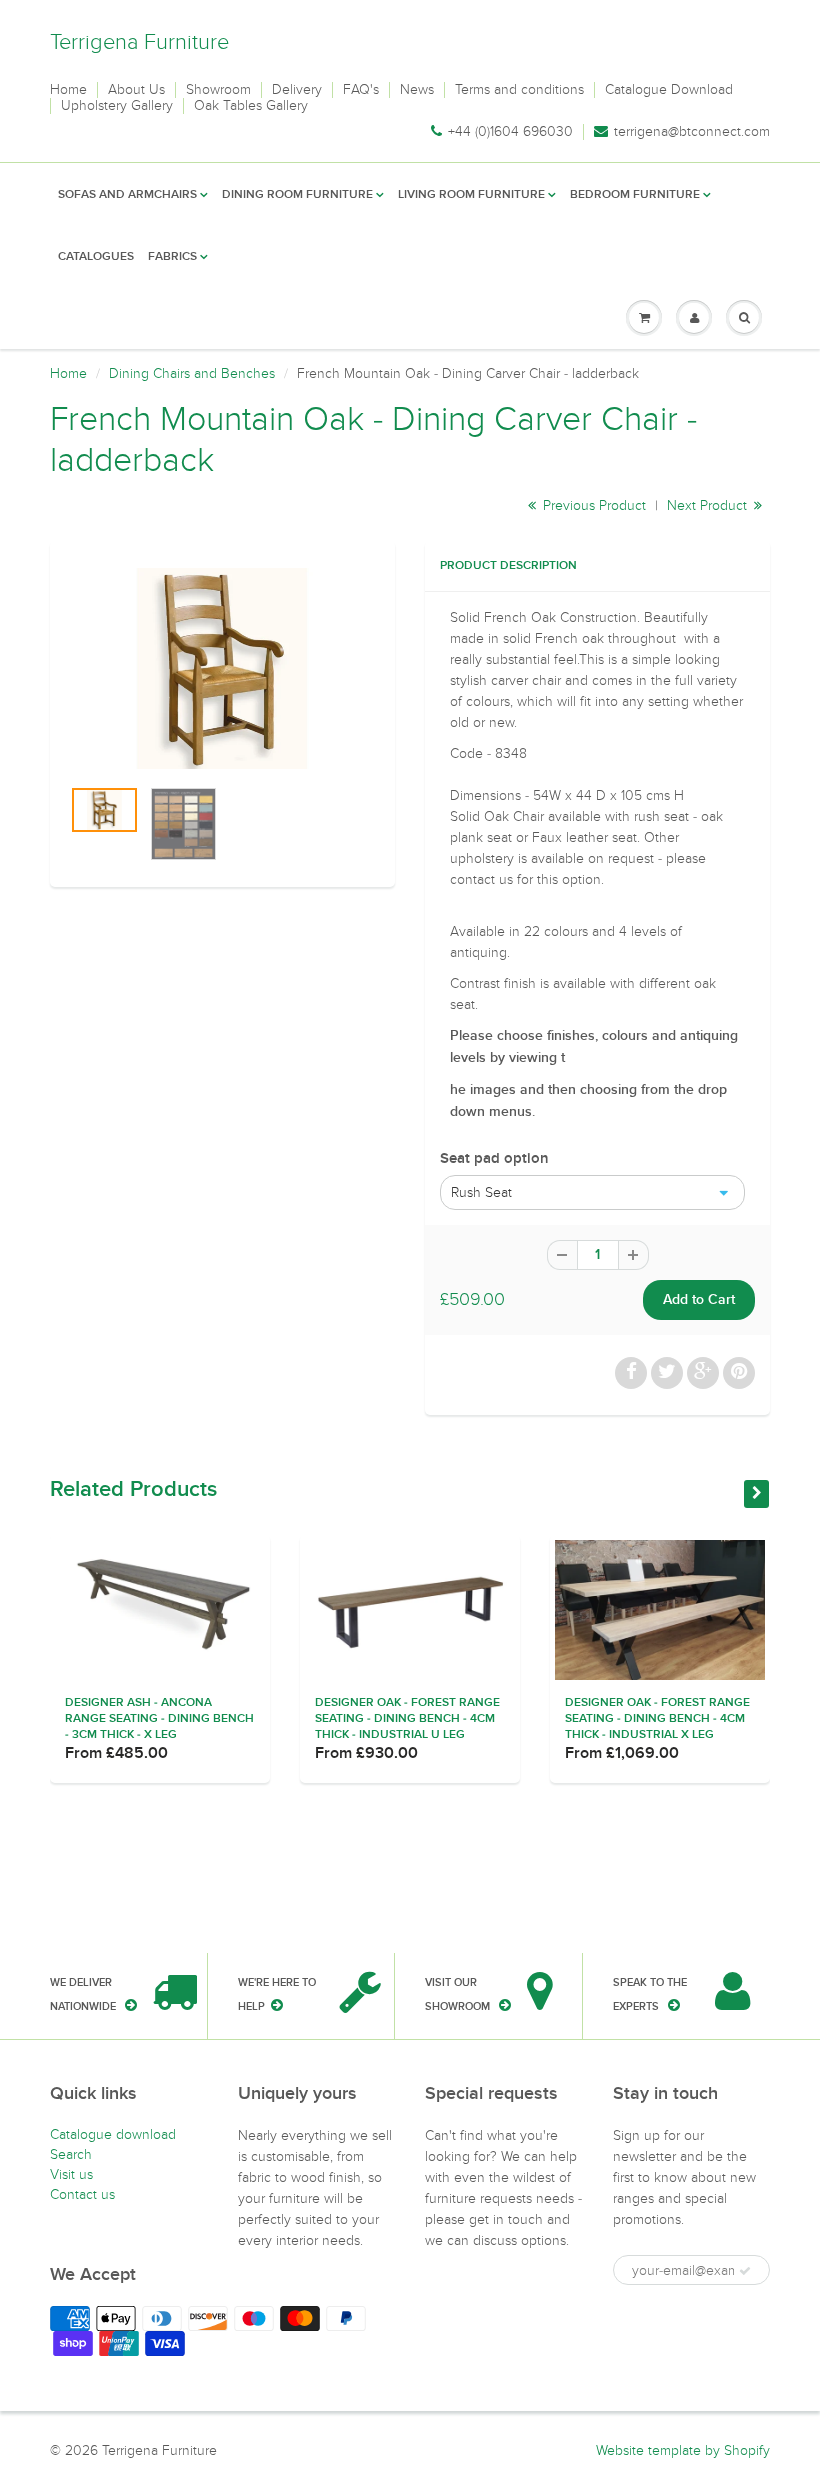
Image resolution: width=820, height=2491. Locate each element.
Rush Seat (481, 1192)
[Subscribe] (745, 2271)
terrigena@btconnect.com (692, 132)
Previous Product (592, 505)
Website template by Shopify (683, 2450)
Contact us (82, 2194)
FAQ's (361, 90)
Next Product (709, 505)
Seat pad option (494, 1158)
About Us (136, 90)
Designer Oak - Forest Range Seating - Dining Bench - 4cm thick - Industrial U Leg (407, 1719)
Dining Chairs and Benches (192, 373)
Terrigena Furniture (139, 42)
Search (71, 2154)
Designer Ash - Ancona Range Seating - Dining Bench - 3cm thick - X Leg (159, 1719)
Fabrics (172, 257)
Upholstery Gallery (117, 106)
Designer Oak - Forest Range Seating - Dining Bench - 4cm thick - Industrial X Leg (657, 1719)
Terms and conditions (519, 90)
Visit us (71, 2174)
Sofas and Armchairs (127, 195)
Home (68, 90)
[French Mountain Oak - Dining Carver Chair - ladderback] (222, 668)
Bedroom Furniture (635, 195)
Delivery (297, 90)
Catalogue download (113, 2134)
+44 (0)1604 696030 (510, 132)
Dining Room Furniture (297, 195)
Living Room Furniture (471, 195)
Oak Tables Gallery (251, 106)
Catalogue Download (669, 90)
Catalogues (96, 257)
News (417, 90)
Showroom (218, 90)
